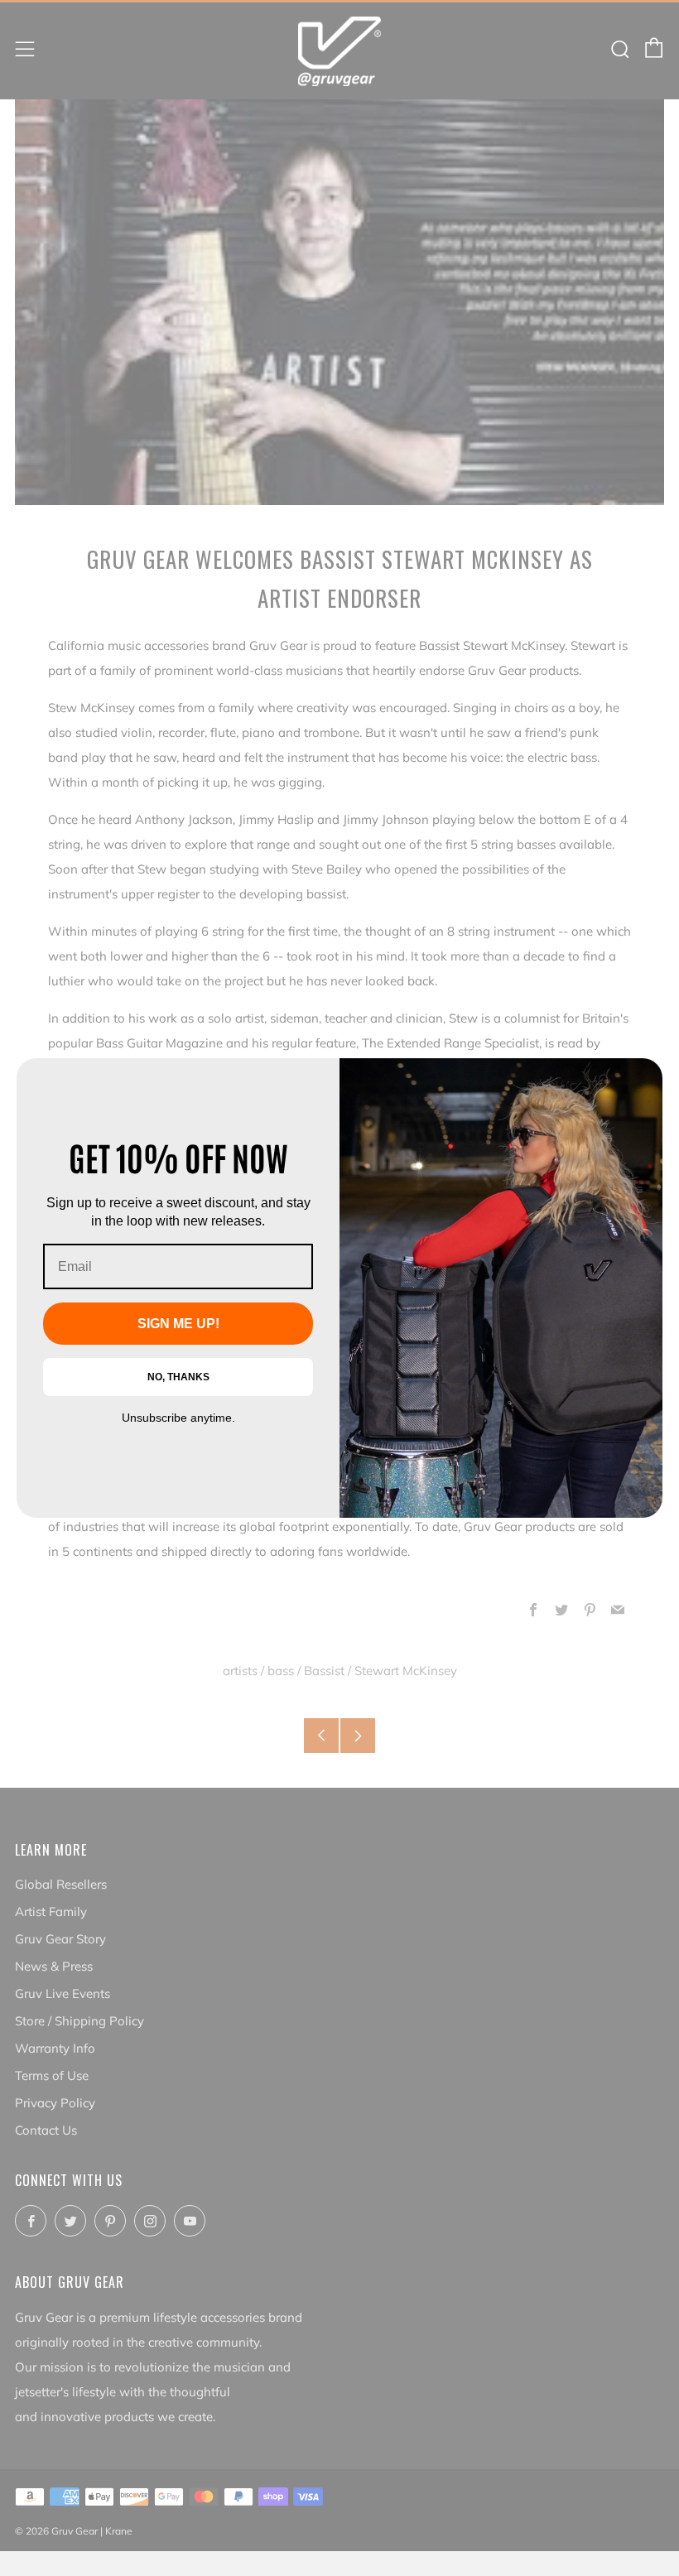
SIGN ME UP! (178, 1324)
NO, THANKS (178, 1377)
